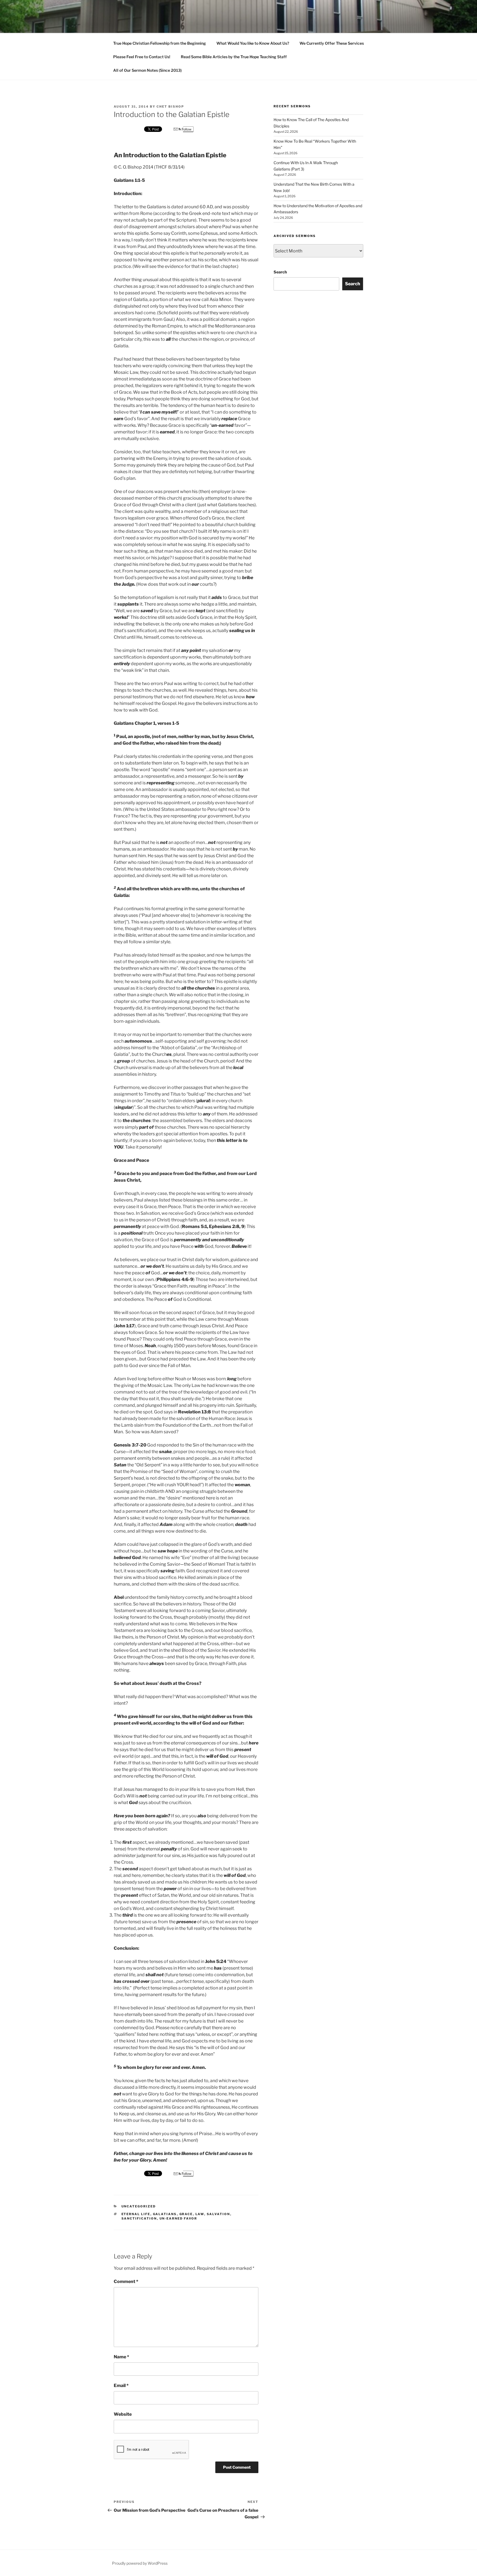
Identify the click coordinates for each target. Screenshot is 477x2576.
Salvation (218, 2214)
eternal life (136, 2214)
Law (200, 2214)
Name (121, 2357)
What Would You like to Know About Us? (253, 43)
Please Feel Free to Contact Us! (142, 57)
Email (121, 2385)
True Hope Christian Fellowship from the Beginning (160, 43)
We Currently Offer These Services (332, 43)
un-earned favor (178, 2218)
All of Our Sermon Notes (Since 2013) (147, 70)
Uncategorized (139, 2206)
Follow (186, 129)
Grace (186, 2214)
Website (123, 2414)
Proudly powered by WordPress (140, 2563)
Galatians (165, 2214)
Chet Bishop (170, 106)
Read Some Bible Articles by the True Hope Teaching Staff (234, 57)
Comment (126, 2281)
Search (280, 272)
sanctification (139, 2218)
